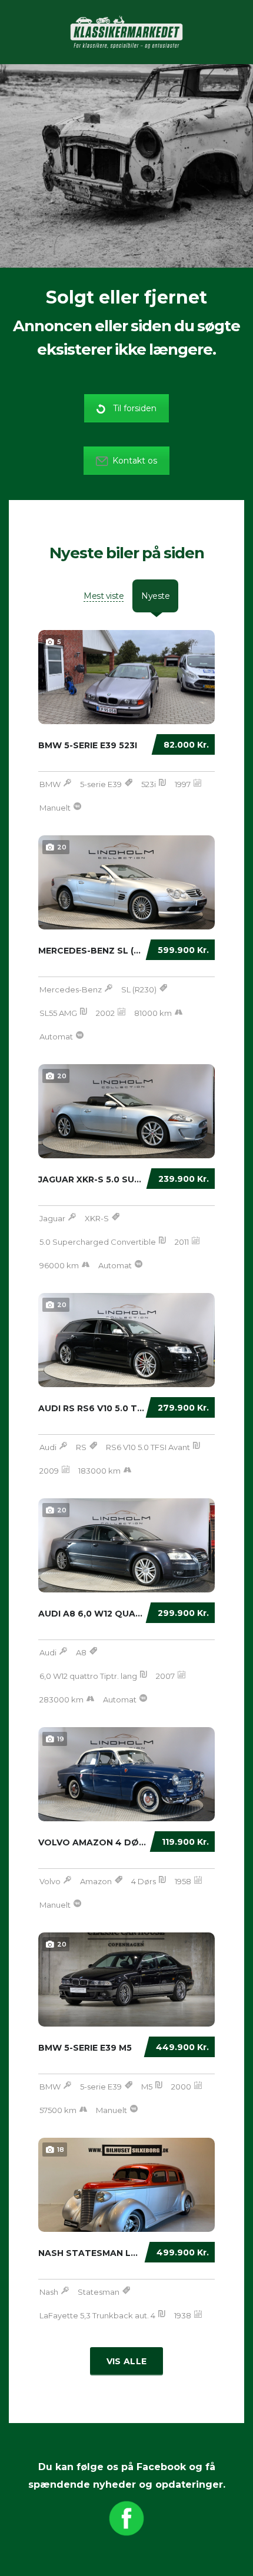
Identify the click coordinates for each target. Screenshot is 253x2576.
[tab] (104, 596)
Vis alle (126, 2361)
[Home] (126, 31)
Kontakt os (135, 461)
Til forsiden (135, 408)
